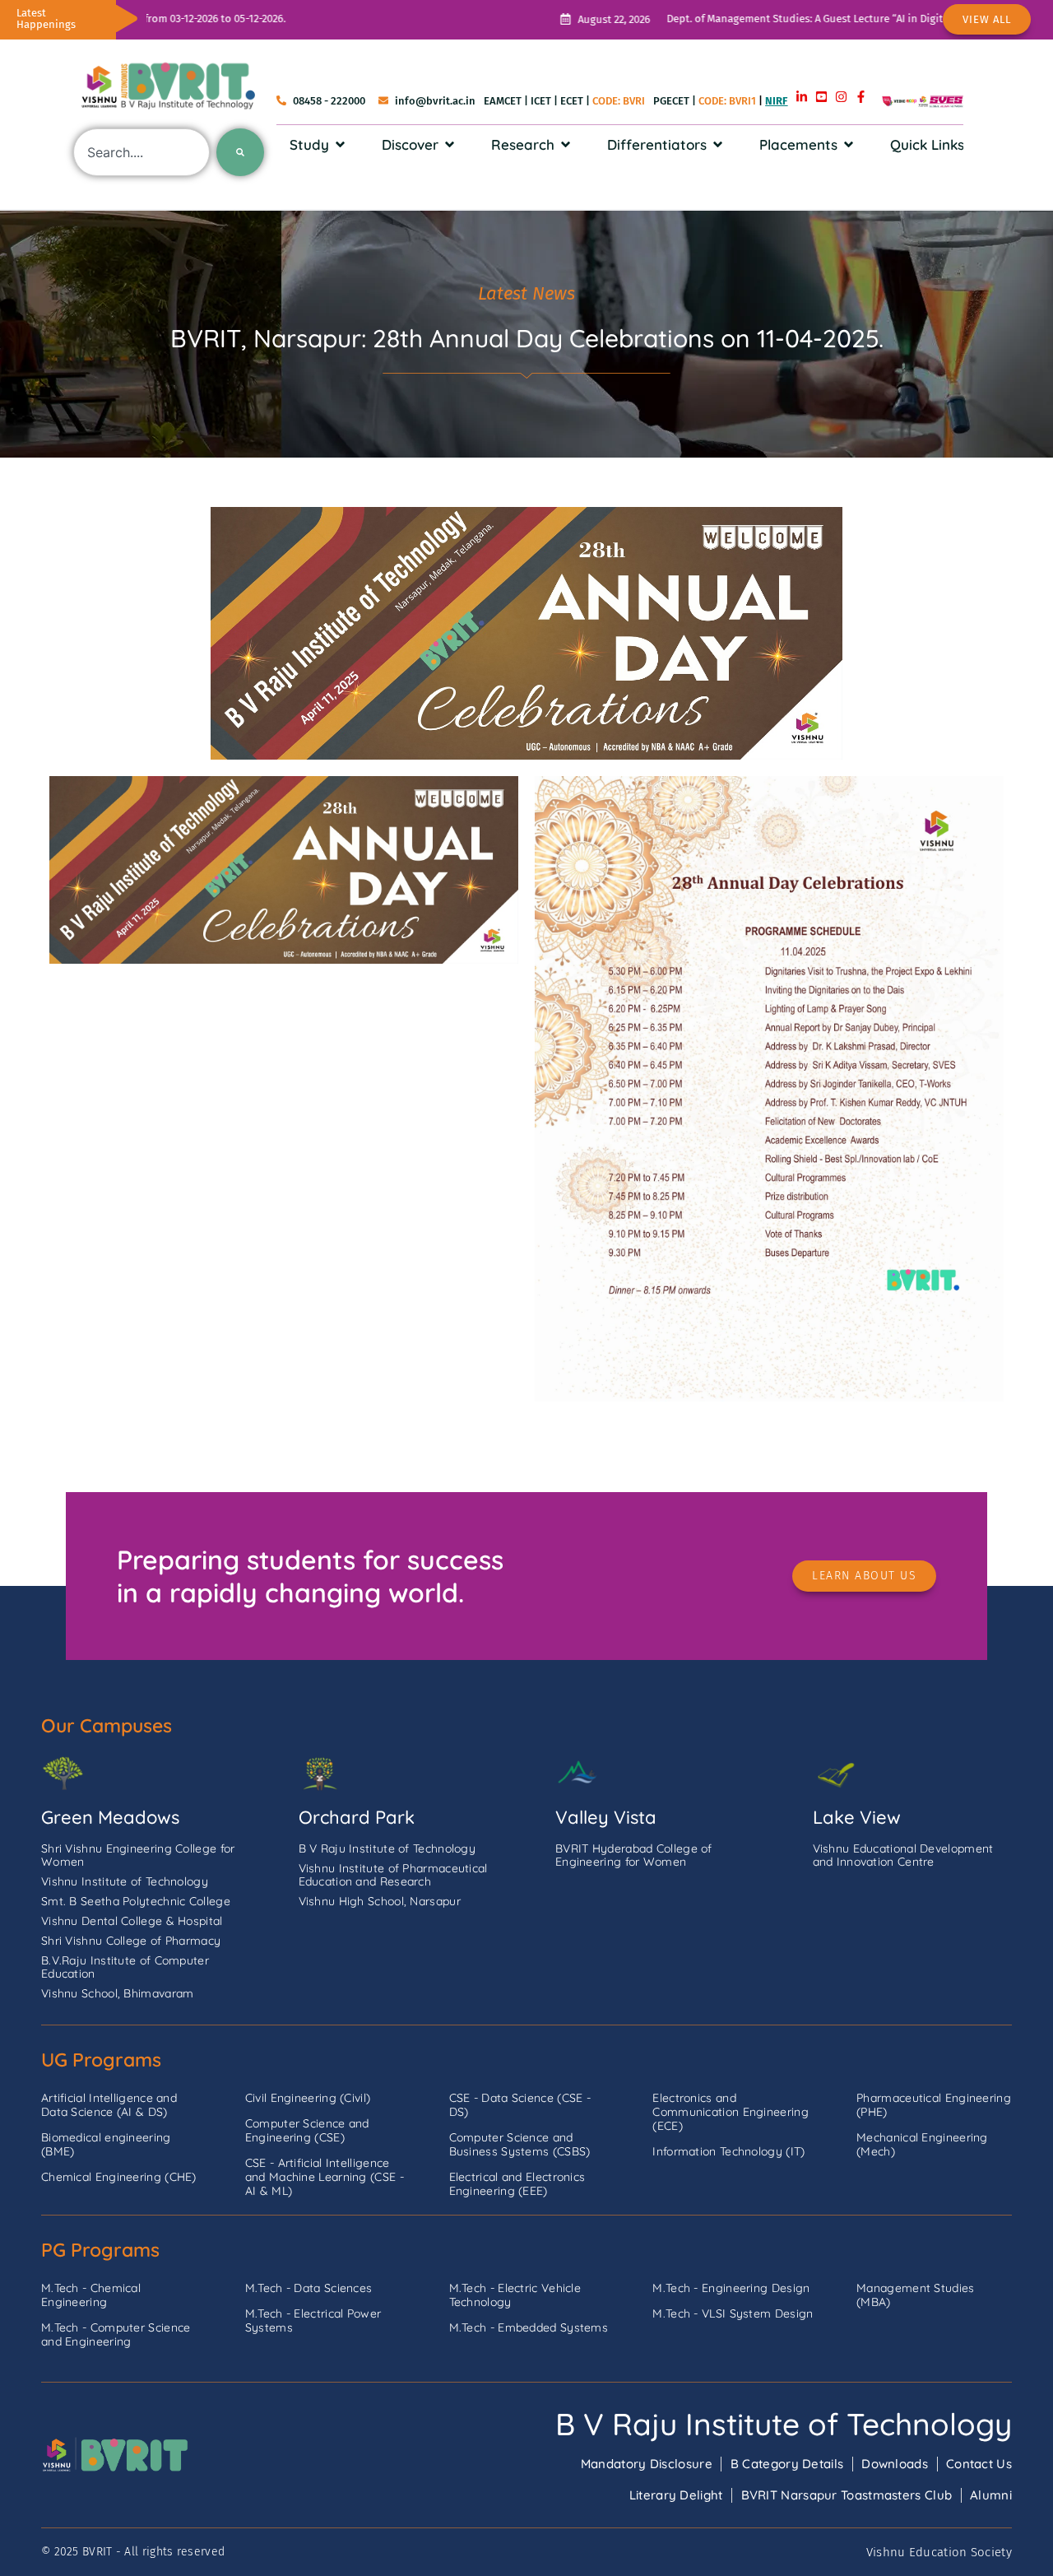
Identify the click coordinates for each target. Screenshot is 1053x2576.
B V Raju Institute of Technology (784, 2424)
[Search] (240, 152)
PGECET (671, 101)
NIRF (776, 101)
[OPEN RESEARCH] (566, 145)
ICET (541, 101)
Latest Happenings (46, 19)
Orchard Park (357, 1817)
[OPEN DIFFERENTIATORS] (718, 145)
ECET (572, 101)
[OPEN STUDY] (340, 145)
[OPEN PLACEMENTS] (849, 145)
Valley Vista (606, 1817)
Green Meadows (110, 1817)
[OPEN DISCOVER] (450, 145)
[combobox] (141, 152)
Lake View (857, 1817)
